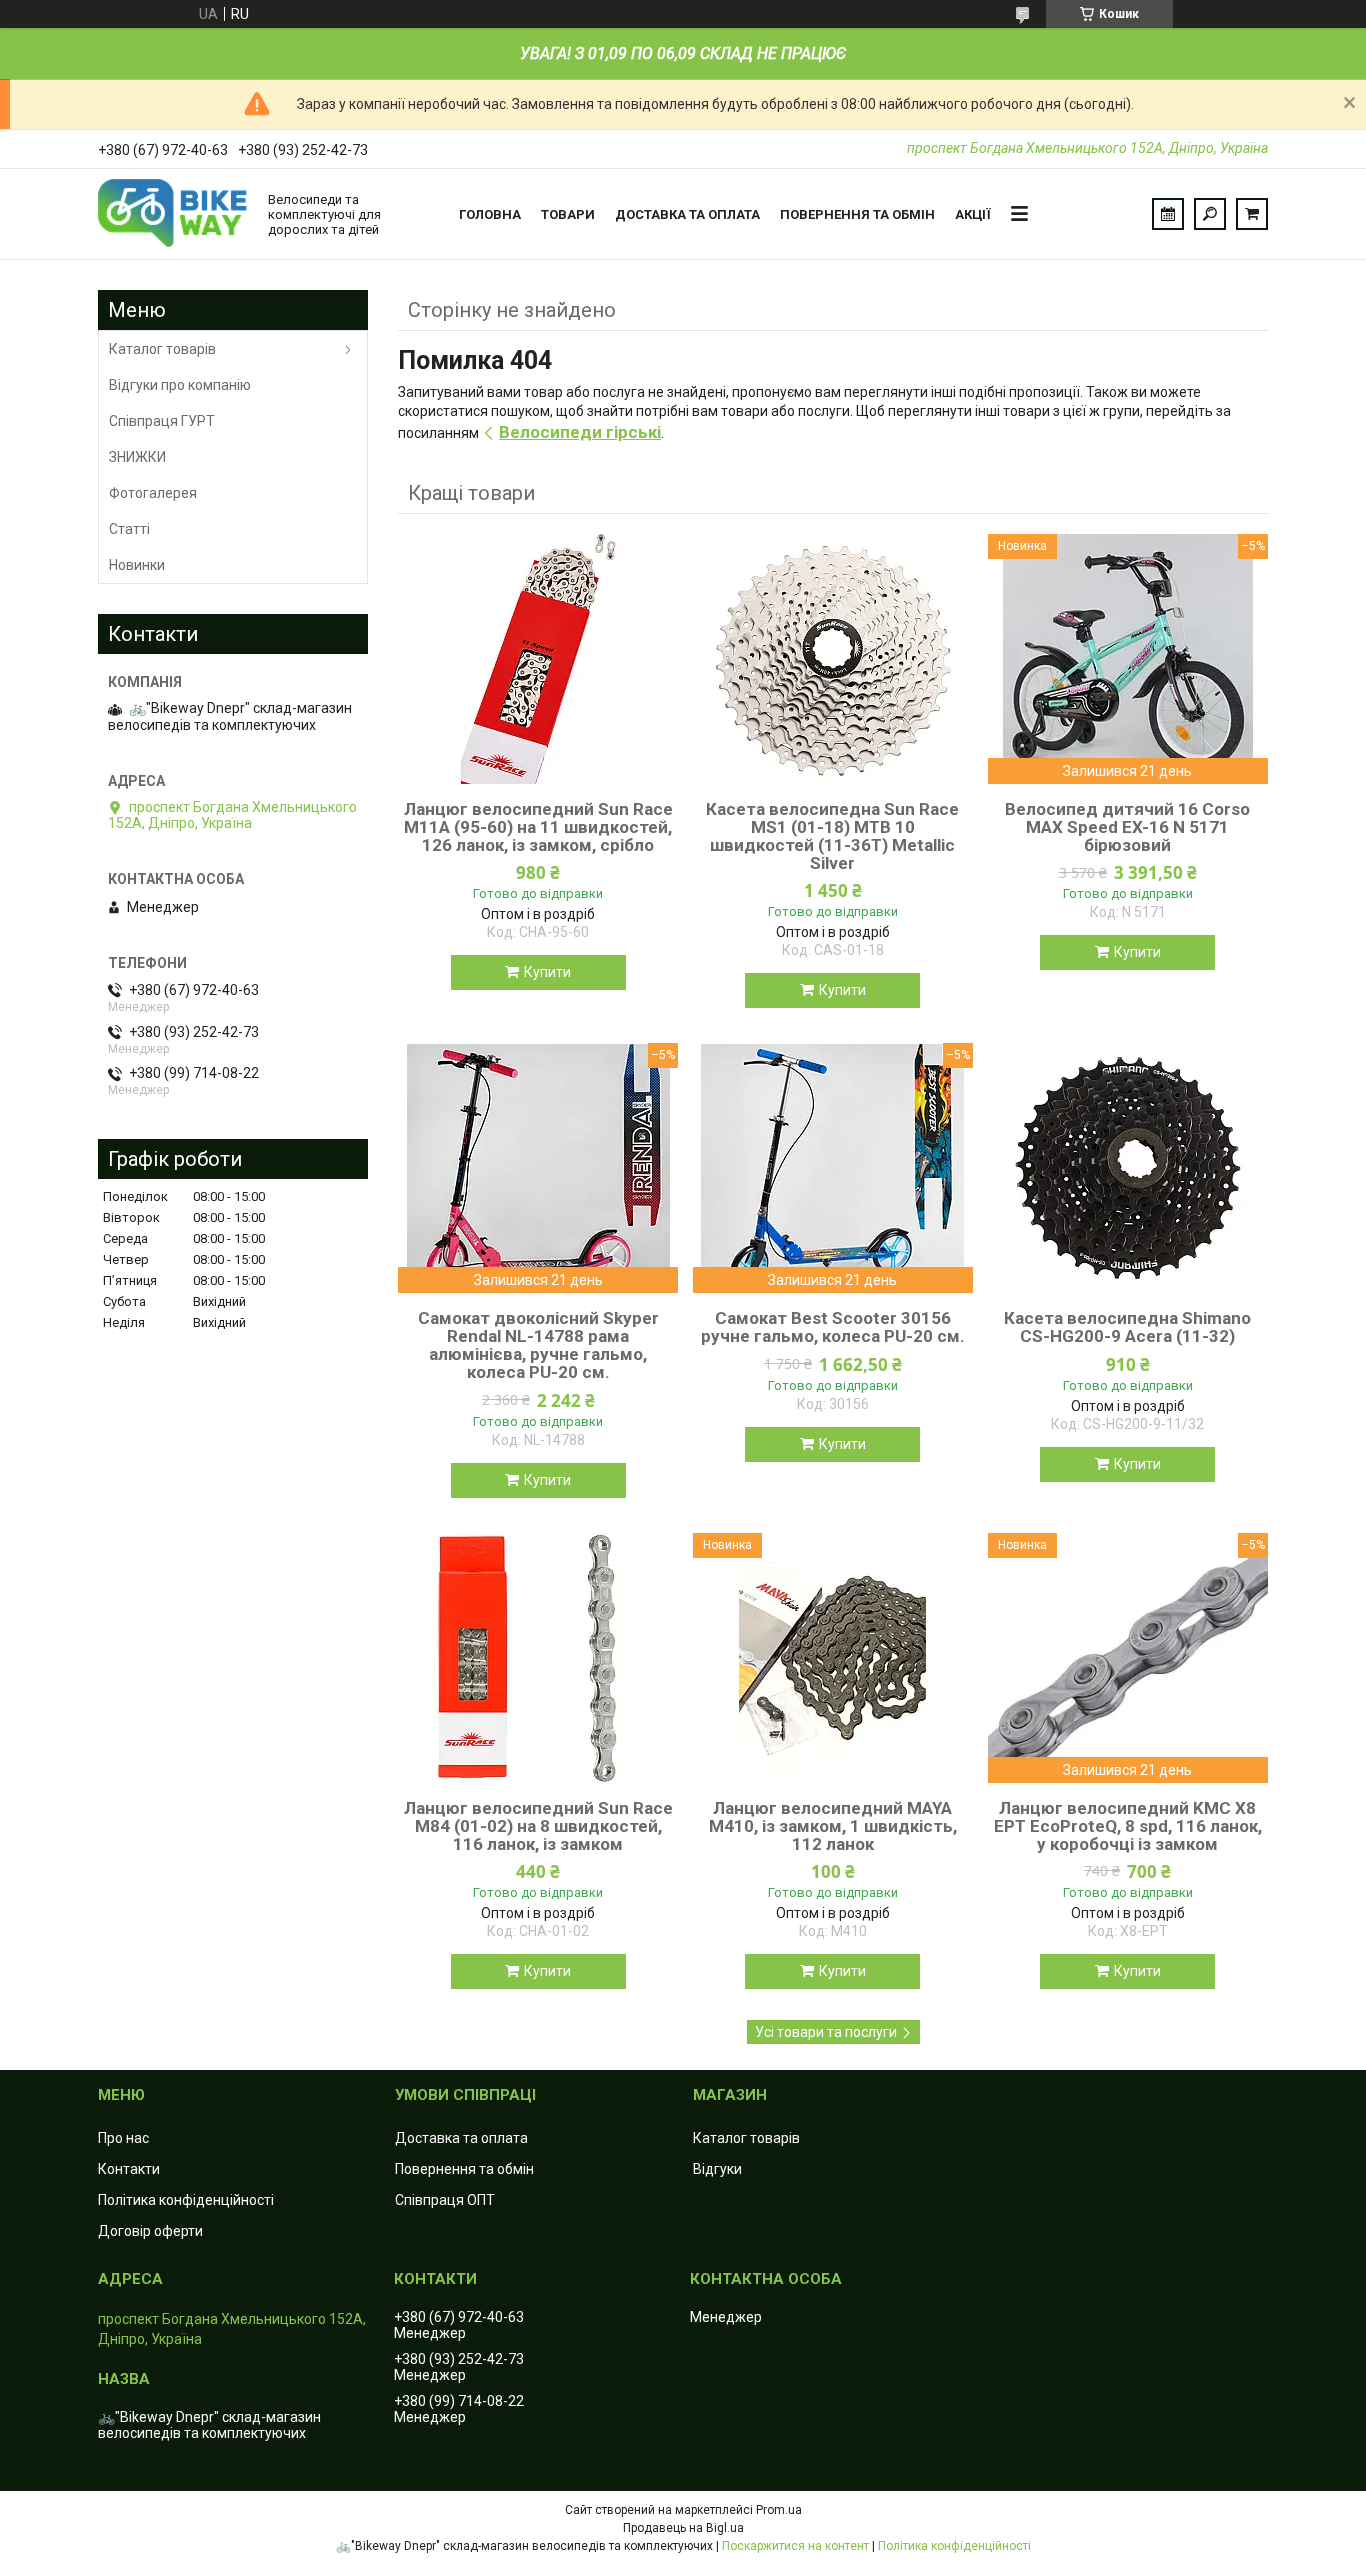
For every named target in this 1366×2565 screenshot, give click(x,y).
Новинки (137, 565)
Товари (568, 214)
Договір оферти (150, 2231)
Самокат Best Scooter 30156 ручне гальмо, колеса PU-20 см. (833, 1327)
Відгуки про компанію (180, 385)
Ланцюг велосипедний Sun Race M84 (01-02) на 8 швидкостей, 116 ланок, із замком (538, 1826)
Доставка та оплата (687, 214)
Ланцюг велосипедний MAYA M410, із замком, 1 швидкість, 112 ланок (833, 1826)
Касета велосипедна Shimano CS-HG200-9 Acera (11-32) (1127, 1327)
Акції (973, 214)
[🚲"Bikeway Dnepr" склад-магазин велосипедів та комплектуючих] (173, 214)
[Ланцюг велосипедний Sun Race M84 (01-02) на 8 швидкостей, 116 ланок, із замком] (538, 1658)
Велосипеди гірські (580, 432)
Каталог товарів (162, 349)
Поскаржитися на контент (795, 2546)
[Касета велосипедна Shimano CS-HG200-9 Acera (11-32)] (1128, 1168)
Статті (129, 529)
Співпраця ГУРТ (162, 421)
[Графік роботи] (1168, 214)
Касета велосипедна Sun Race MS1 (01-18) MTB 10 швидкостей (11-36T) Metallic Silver (832, 836)
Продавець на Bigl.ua (683, 2528)
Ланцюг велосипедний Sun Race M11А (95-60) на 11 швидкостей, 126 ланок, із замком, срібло (538, 827)
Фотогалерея (153, 493)
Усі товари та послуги (826, 2032)
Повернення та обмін (857, 214)
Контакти (129, 2169)
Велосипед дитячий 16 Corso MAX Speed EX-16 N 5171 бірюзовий (1127, 827)
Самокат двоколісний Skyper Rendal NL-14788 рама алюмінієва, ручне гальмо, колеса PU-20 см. (538, 1345)
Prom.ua (779, 2510)
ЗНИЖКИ (137, 457)
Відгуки (717, 2169)
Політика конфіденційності (186, 2200)
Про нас (123, 2138)
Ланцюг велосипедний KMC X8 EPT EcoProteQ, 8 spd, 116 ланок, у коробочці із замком (1128, 1826)
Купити (547, 972)
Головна (490, 214)
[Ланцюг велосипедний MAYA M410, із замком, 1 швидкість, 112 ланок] (833, 1658)
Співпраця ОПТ (445, 2200)
